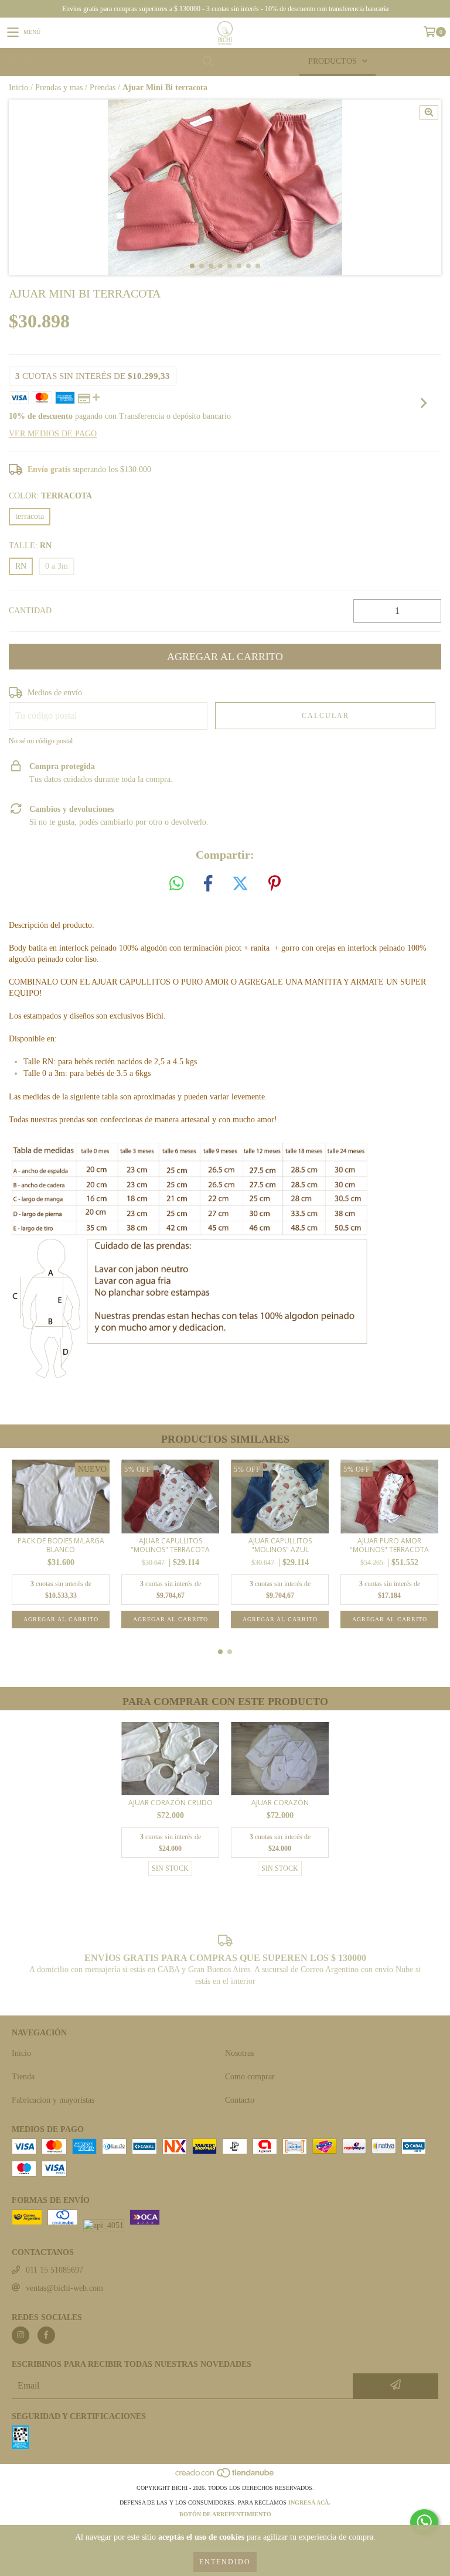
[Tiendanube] (225, 2476)
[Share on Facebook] (208, 884)
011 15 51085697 (54, 2270)
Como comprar (250, 2077)
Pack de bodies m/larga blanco (61, 1545)
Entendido (225, 2562)
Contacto (240, 2100)
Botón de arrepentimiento (225, 2514)
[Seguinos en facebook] (46, 2335)
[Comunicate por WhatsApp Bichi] (424, 2522)
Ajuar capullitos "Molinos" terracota (170, 1545)
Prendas (103, 88)
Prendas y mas (59, 88)
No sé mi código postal (41, 741)
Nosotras (239, 2053)
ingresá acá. (309, 2502)
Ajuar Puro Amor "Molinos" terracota (389, 1545)
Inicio (18, 88)
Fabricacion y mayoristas (53, 2100)
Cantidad (30, 611)
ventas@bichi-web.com (64, 2288)
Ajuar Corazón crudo (171, 1803)
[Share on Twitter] (240, 884)
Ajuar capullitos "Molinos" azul (280, 1545)
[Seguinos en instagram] (21, 2335)
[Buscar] (207, 62)
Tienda (23, 2077)
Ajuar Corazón (280, 1803)
